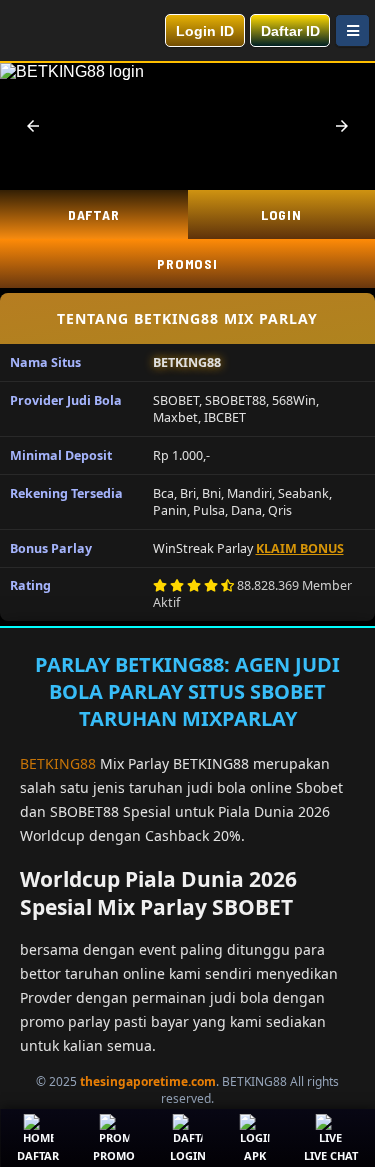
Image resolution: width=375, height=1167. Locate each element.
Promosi (187, 263)
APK (255, 1155)
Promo (114, 1155)
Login (188, 1155)
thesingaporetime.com (148, 1081)
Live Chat (331, 1155)
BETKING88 (58, 763)
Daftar (94, 214)
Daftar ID (290, 31)
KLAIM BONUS (300, 548)
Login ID (205, 31)
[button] (33, 126)
